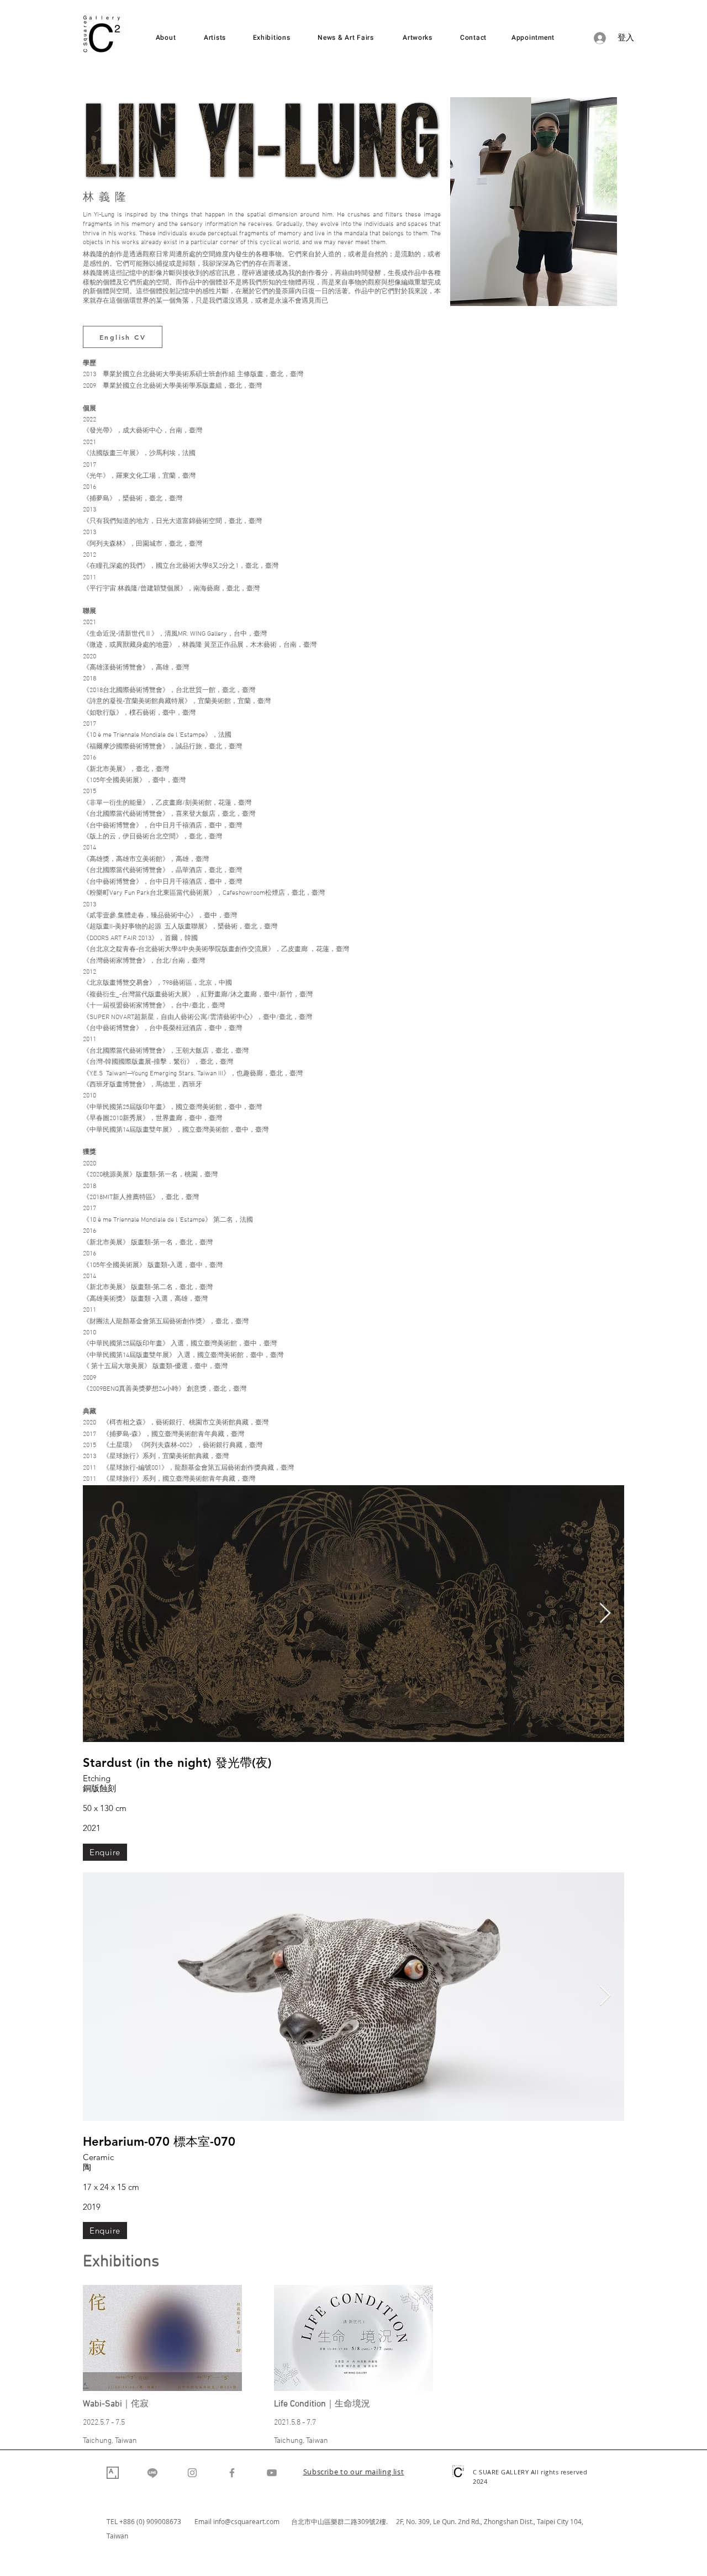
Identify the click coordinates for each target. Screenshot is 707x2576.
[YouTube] (272, 2473)
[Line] (152, 2473)
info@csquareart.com (246, 2521)
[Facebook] (232, 2473)
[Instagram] (192, 2473)
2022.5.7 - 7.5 (104, 2423)
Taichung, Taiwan (110, 2441)
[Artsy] (113, 2473)
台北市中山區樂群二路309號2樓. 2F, (349, 2521)
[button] (354, 2473)
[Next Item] (605, 1614)
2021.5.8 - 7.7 (295, 2423)
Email (204, 2521)
